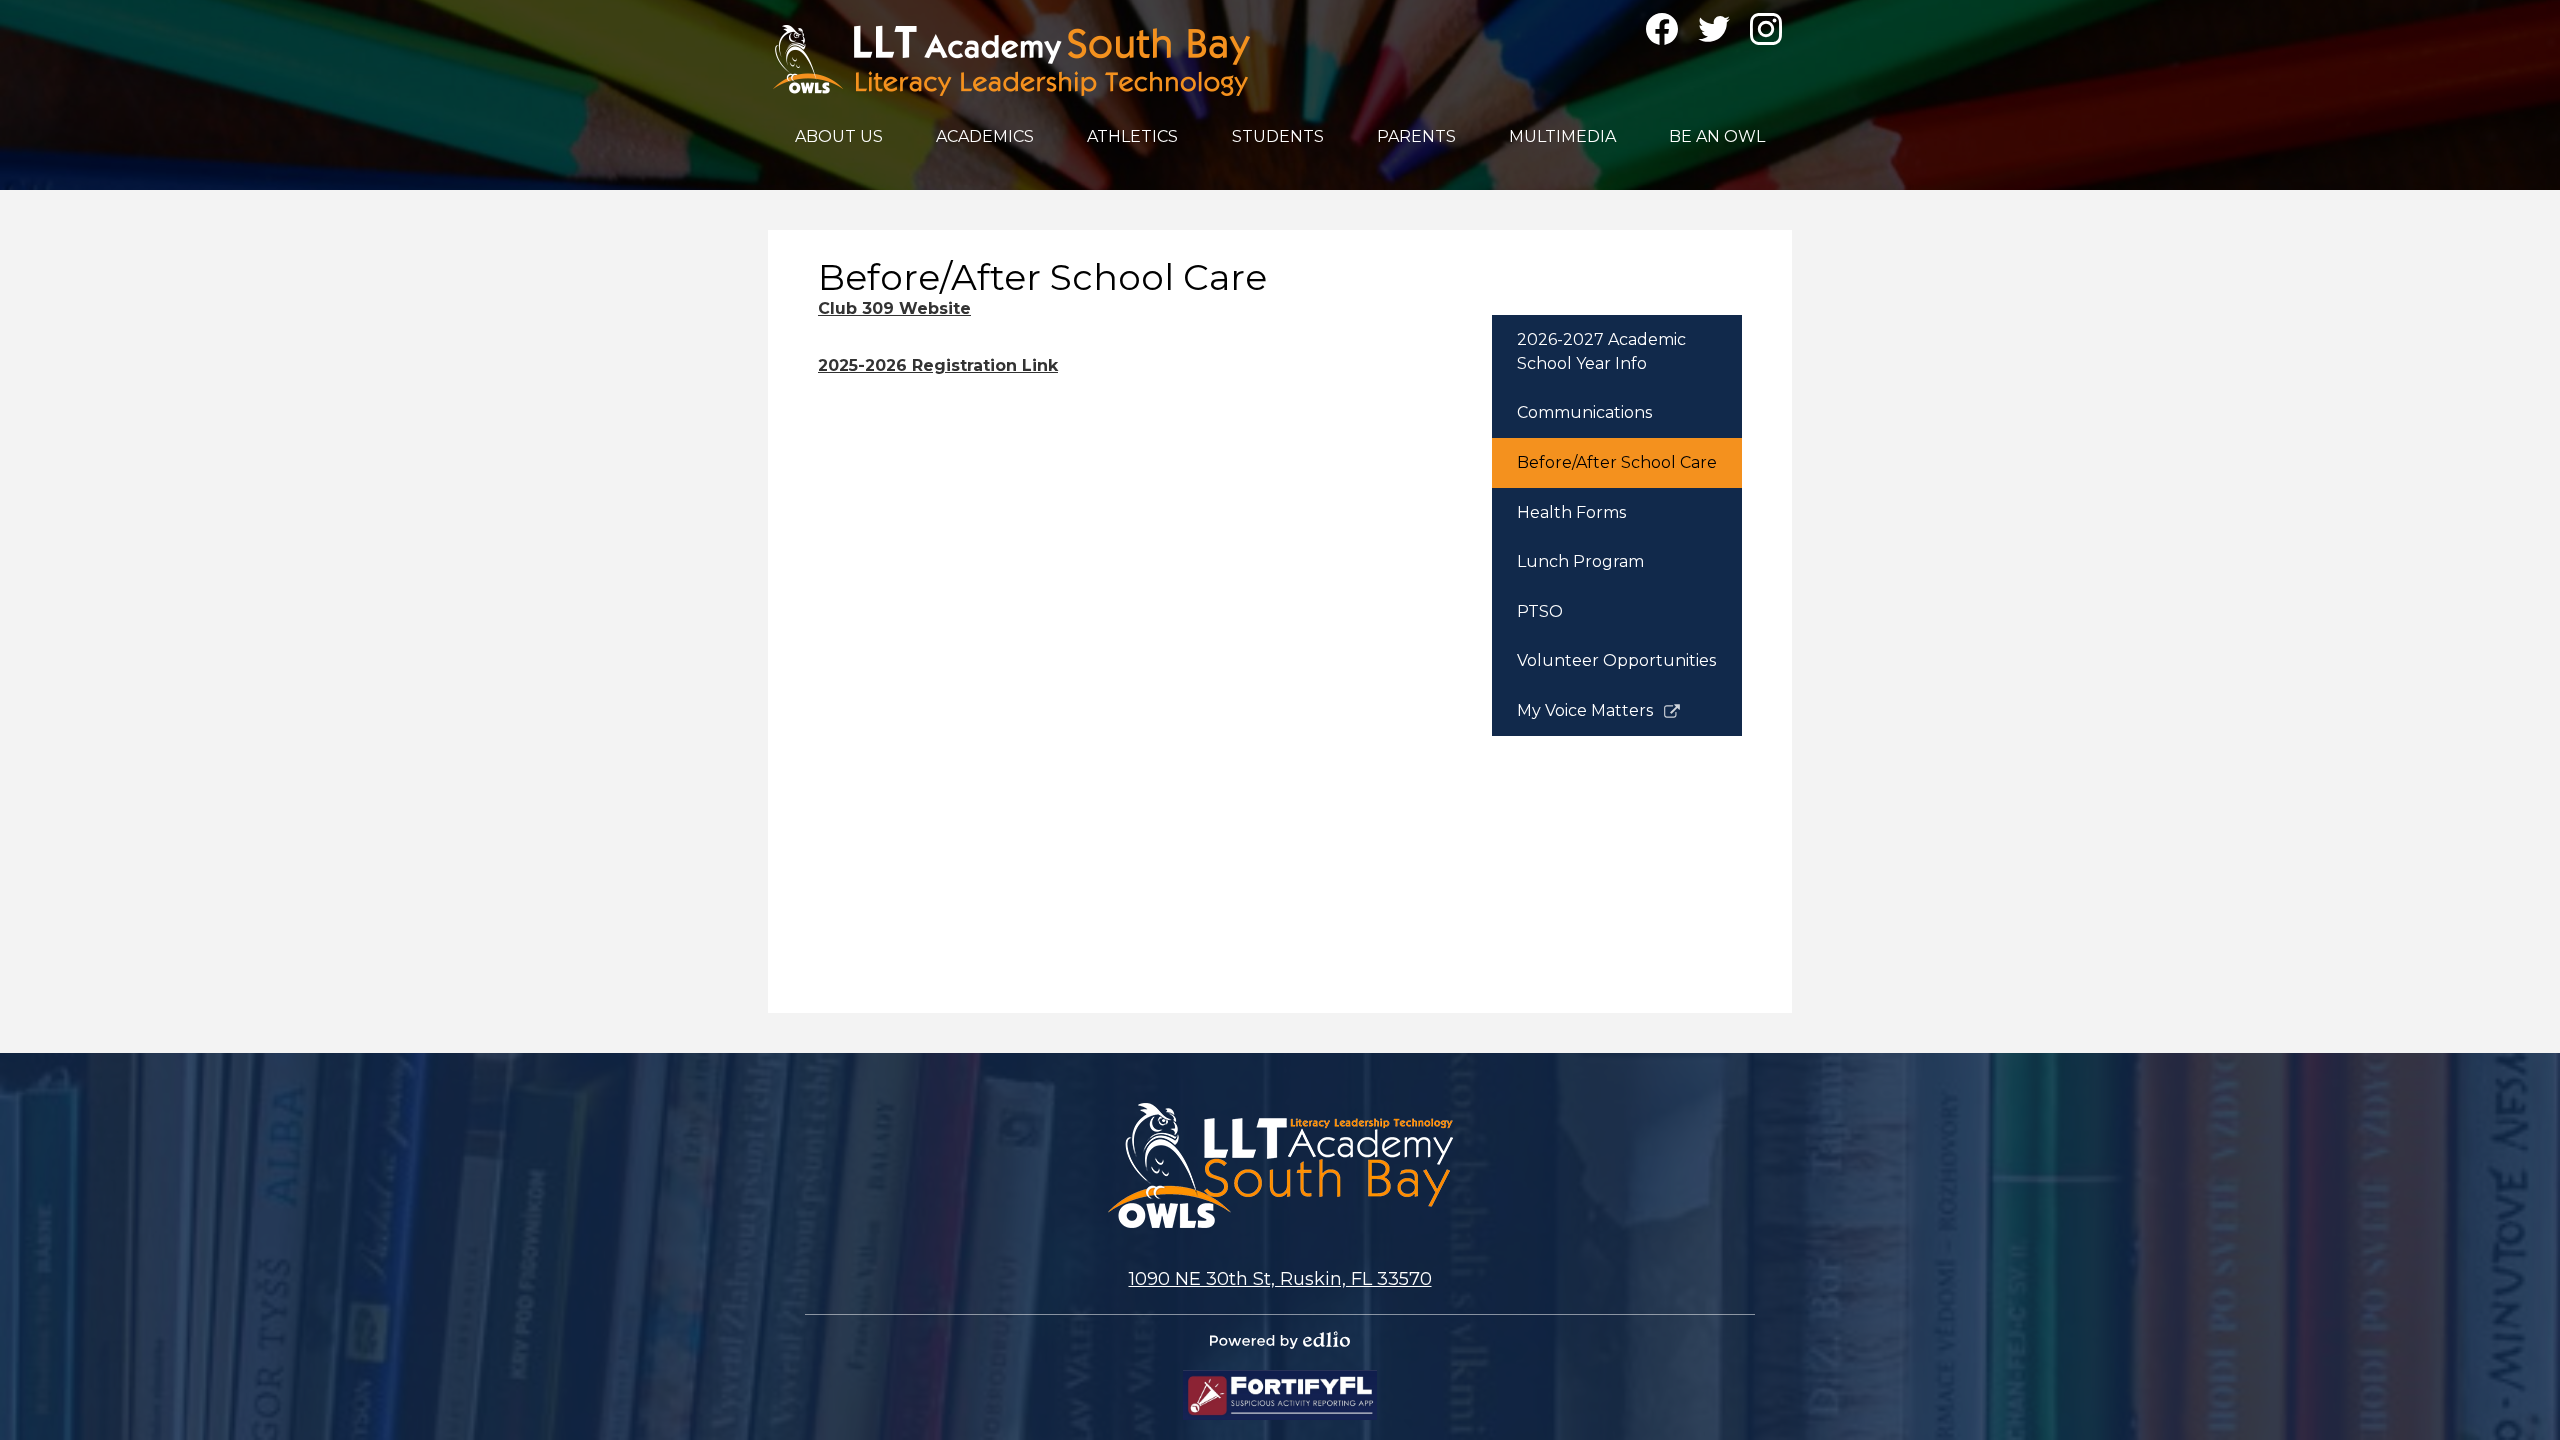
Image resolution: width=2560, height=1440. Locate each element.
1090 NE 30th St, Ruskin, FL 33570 (1280, 1279)
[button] (839, 136)
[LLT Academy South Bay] (1011, 60)
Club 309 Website (894, 308)
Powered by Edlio (1280, 1340)
